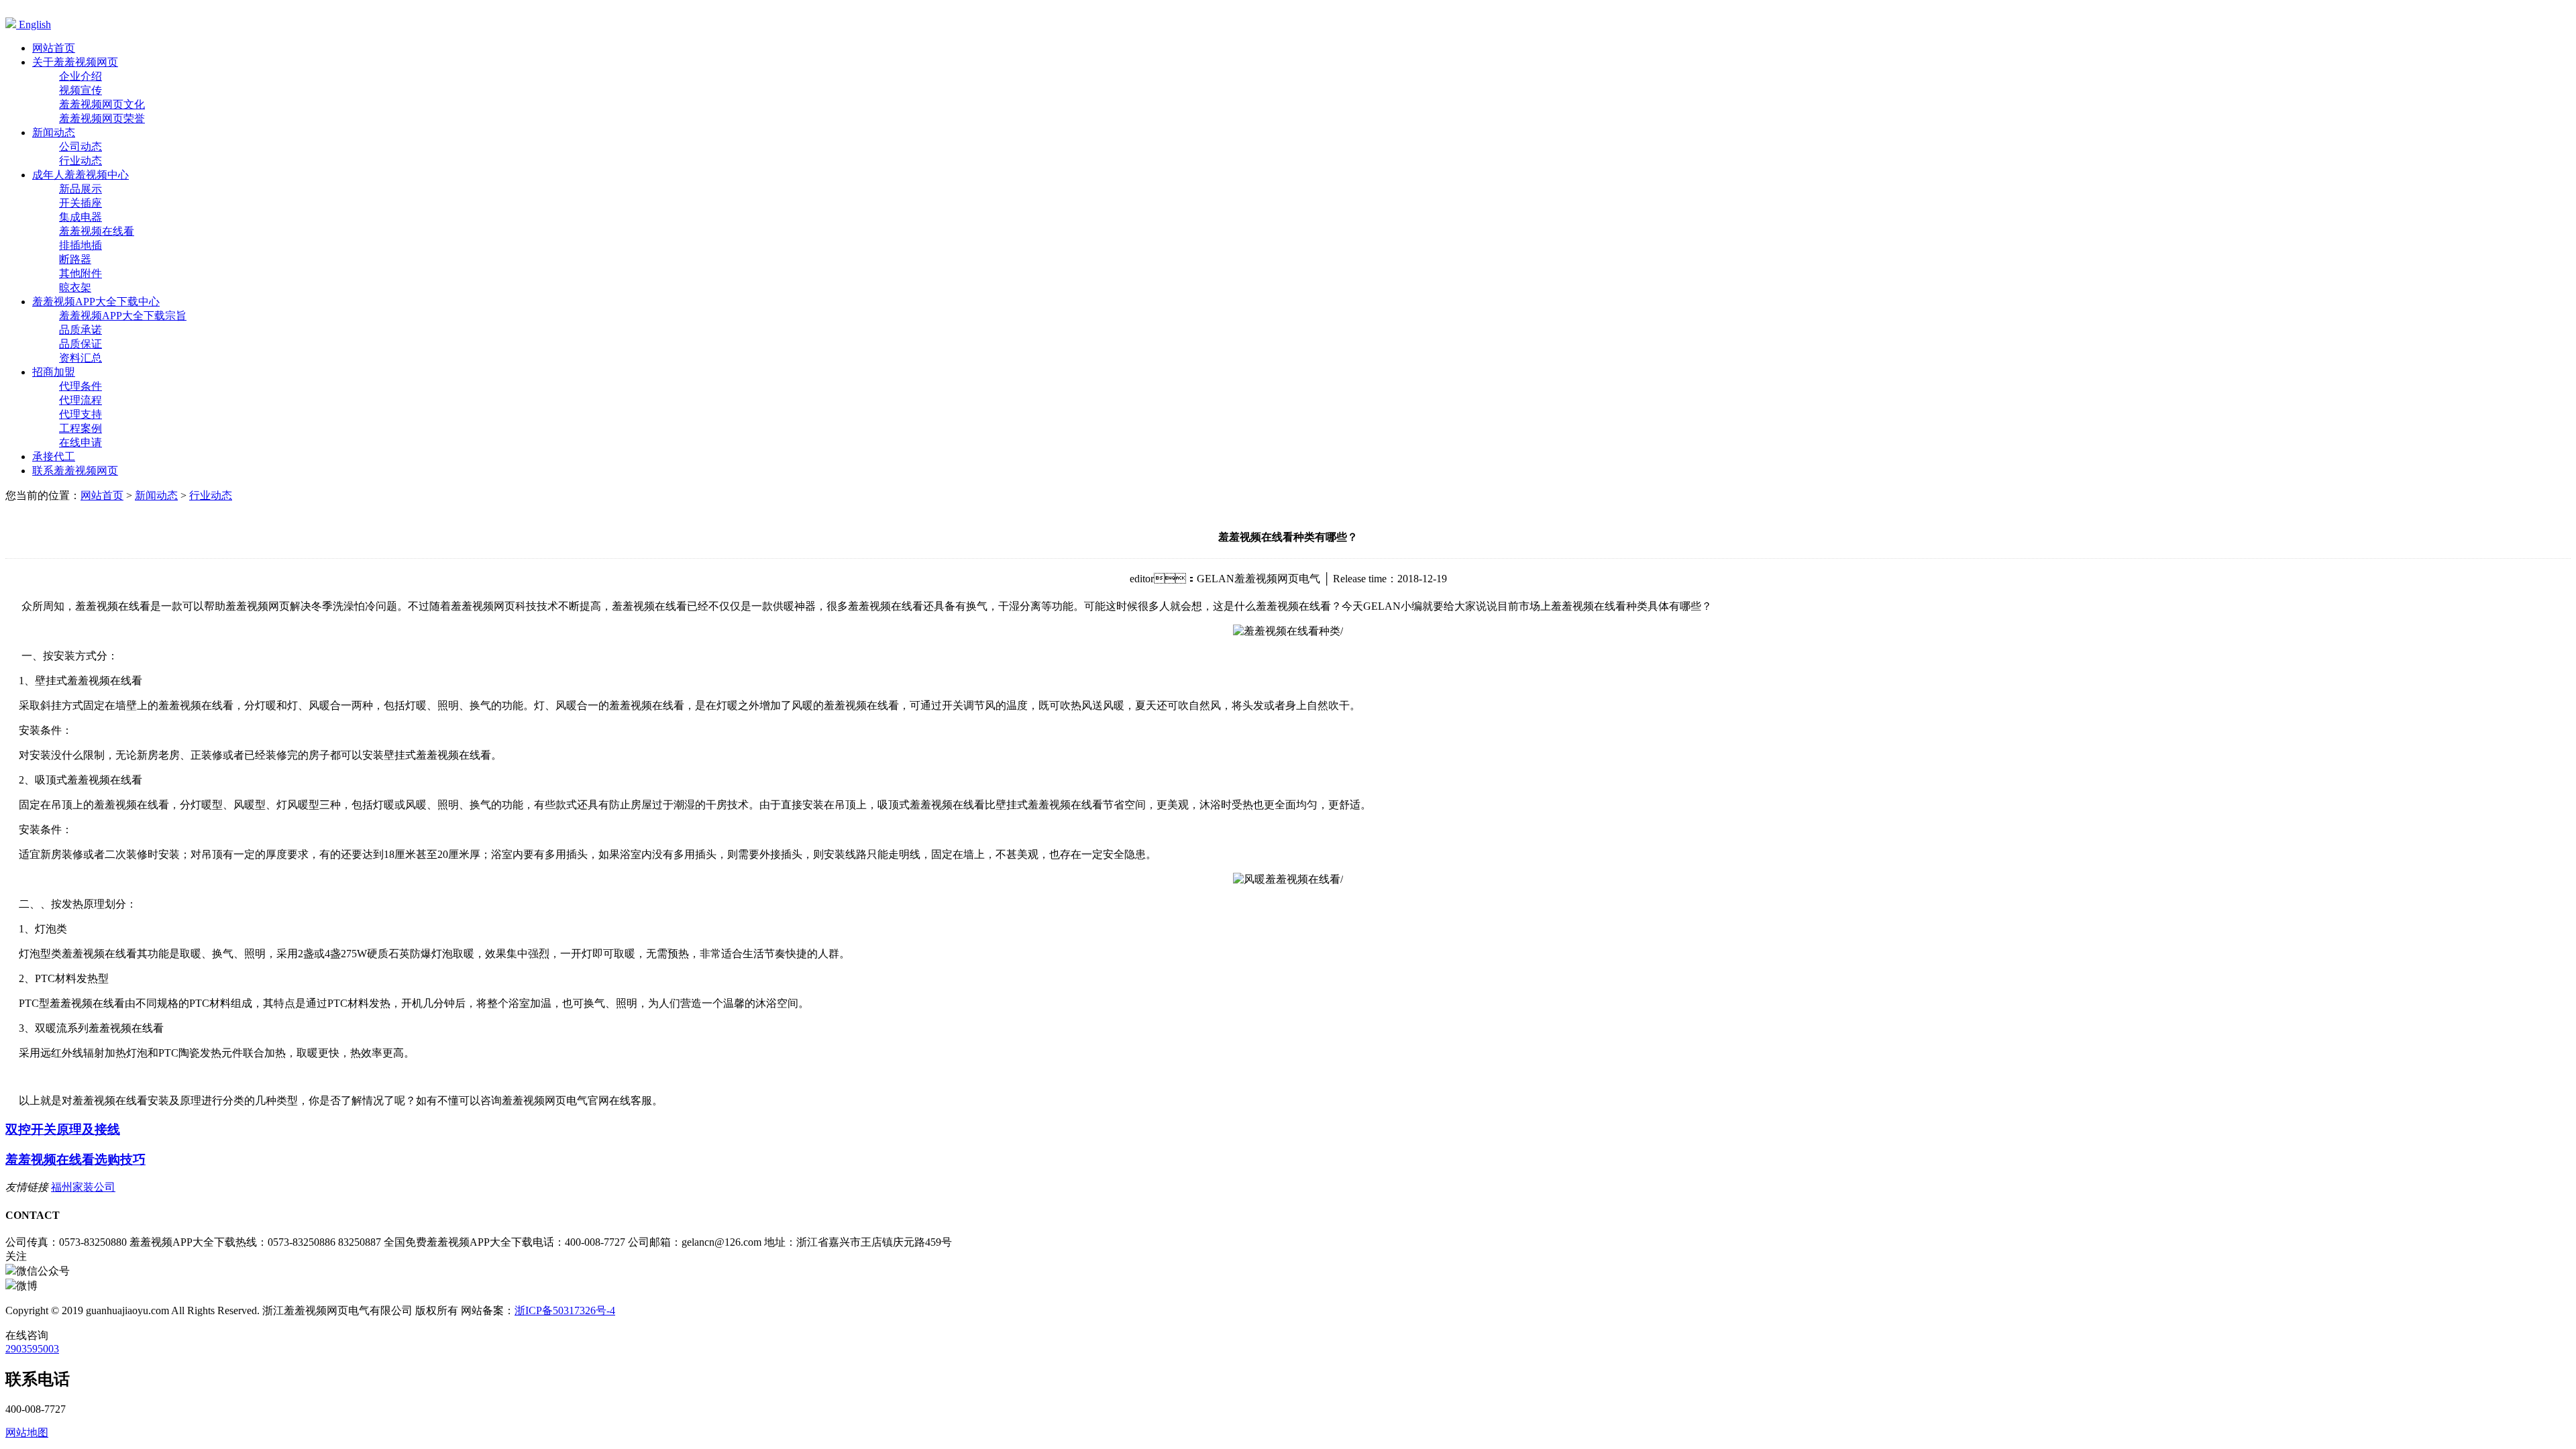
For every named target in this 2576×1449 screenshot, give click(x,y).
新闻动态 (156, 495)
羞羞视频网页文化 (102, 104)
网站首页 (102, 495)
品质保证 (80, 344)
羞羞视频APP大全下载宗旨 (123, 316)
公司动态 (80, 147)
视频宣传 (80, 90)
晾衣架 (75, 287)
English (34, 24)
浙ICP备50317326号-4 (565, 1310)
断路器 (75, 259)
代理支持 (80, 414)
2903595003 (32, 1349)
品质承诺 (80, 330)
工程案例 (80, 428)
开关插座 (80, 203)
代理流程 (80, 400)
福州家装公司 (83, 1187)
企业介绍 (80, 76)
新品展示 (80, 189)
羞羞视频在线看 (97, 231)
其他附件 (80, 273)
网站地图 (27, 1433)
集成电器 (80, 217)
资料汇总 (80, 358)
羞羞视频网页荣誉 (102, 118)
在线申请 (80, 442)
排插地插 (80, 245)
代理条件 (80, 386)
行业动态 (80, 161)
